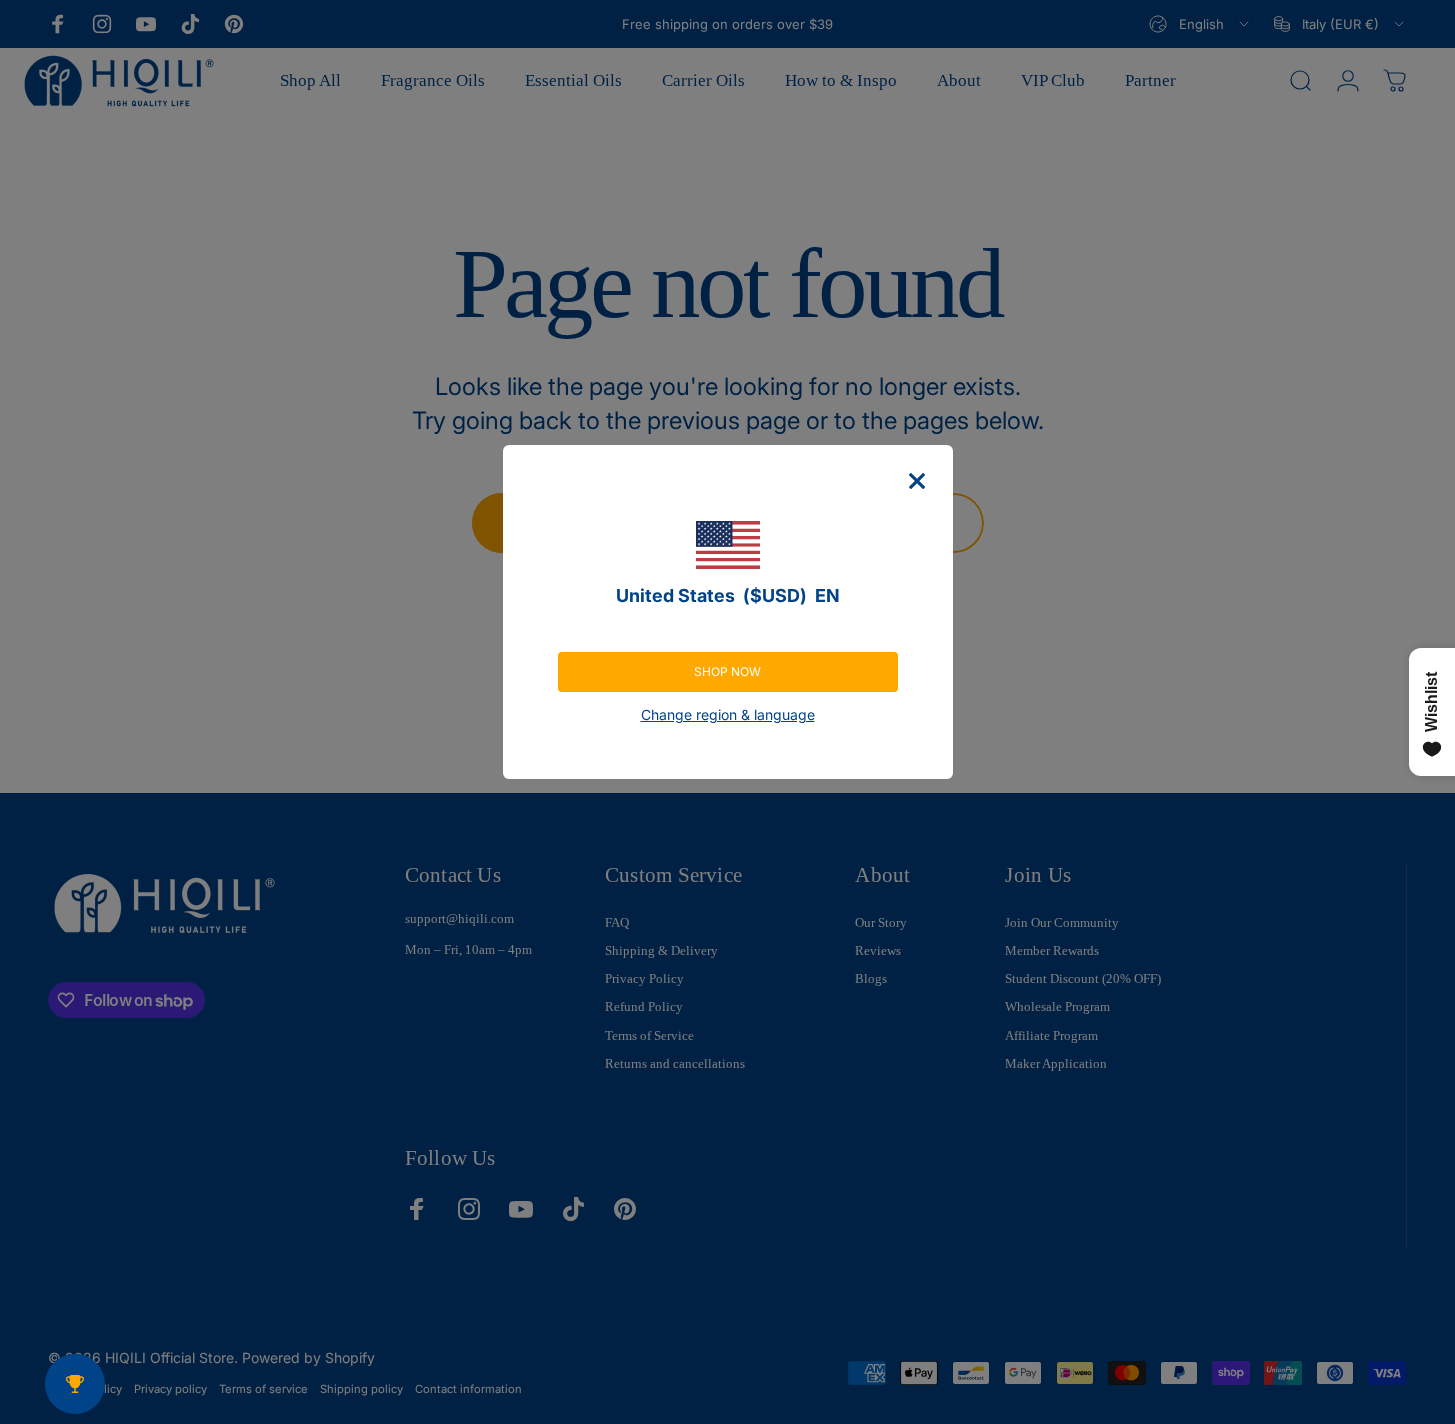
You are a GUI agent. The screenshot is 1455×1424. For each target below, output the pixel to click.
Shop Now (727, 671)
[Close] (917, 481)
